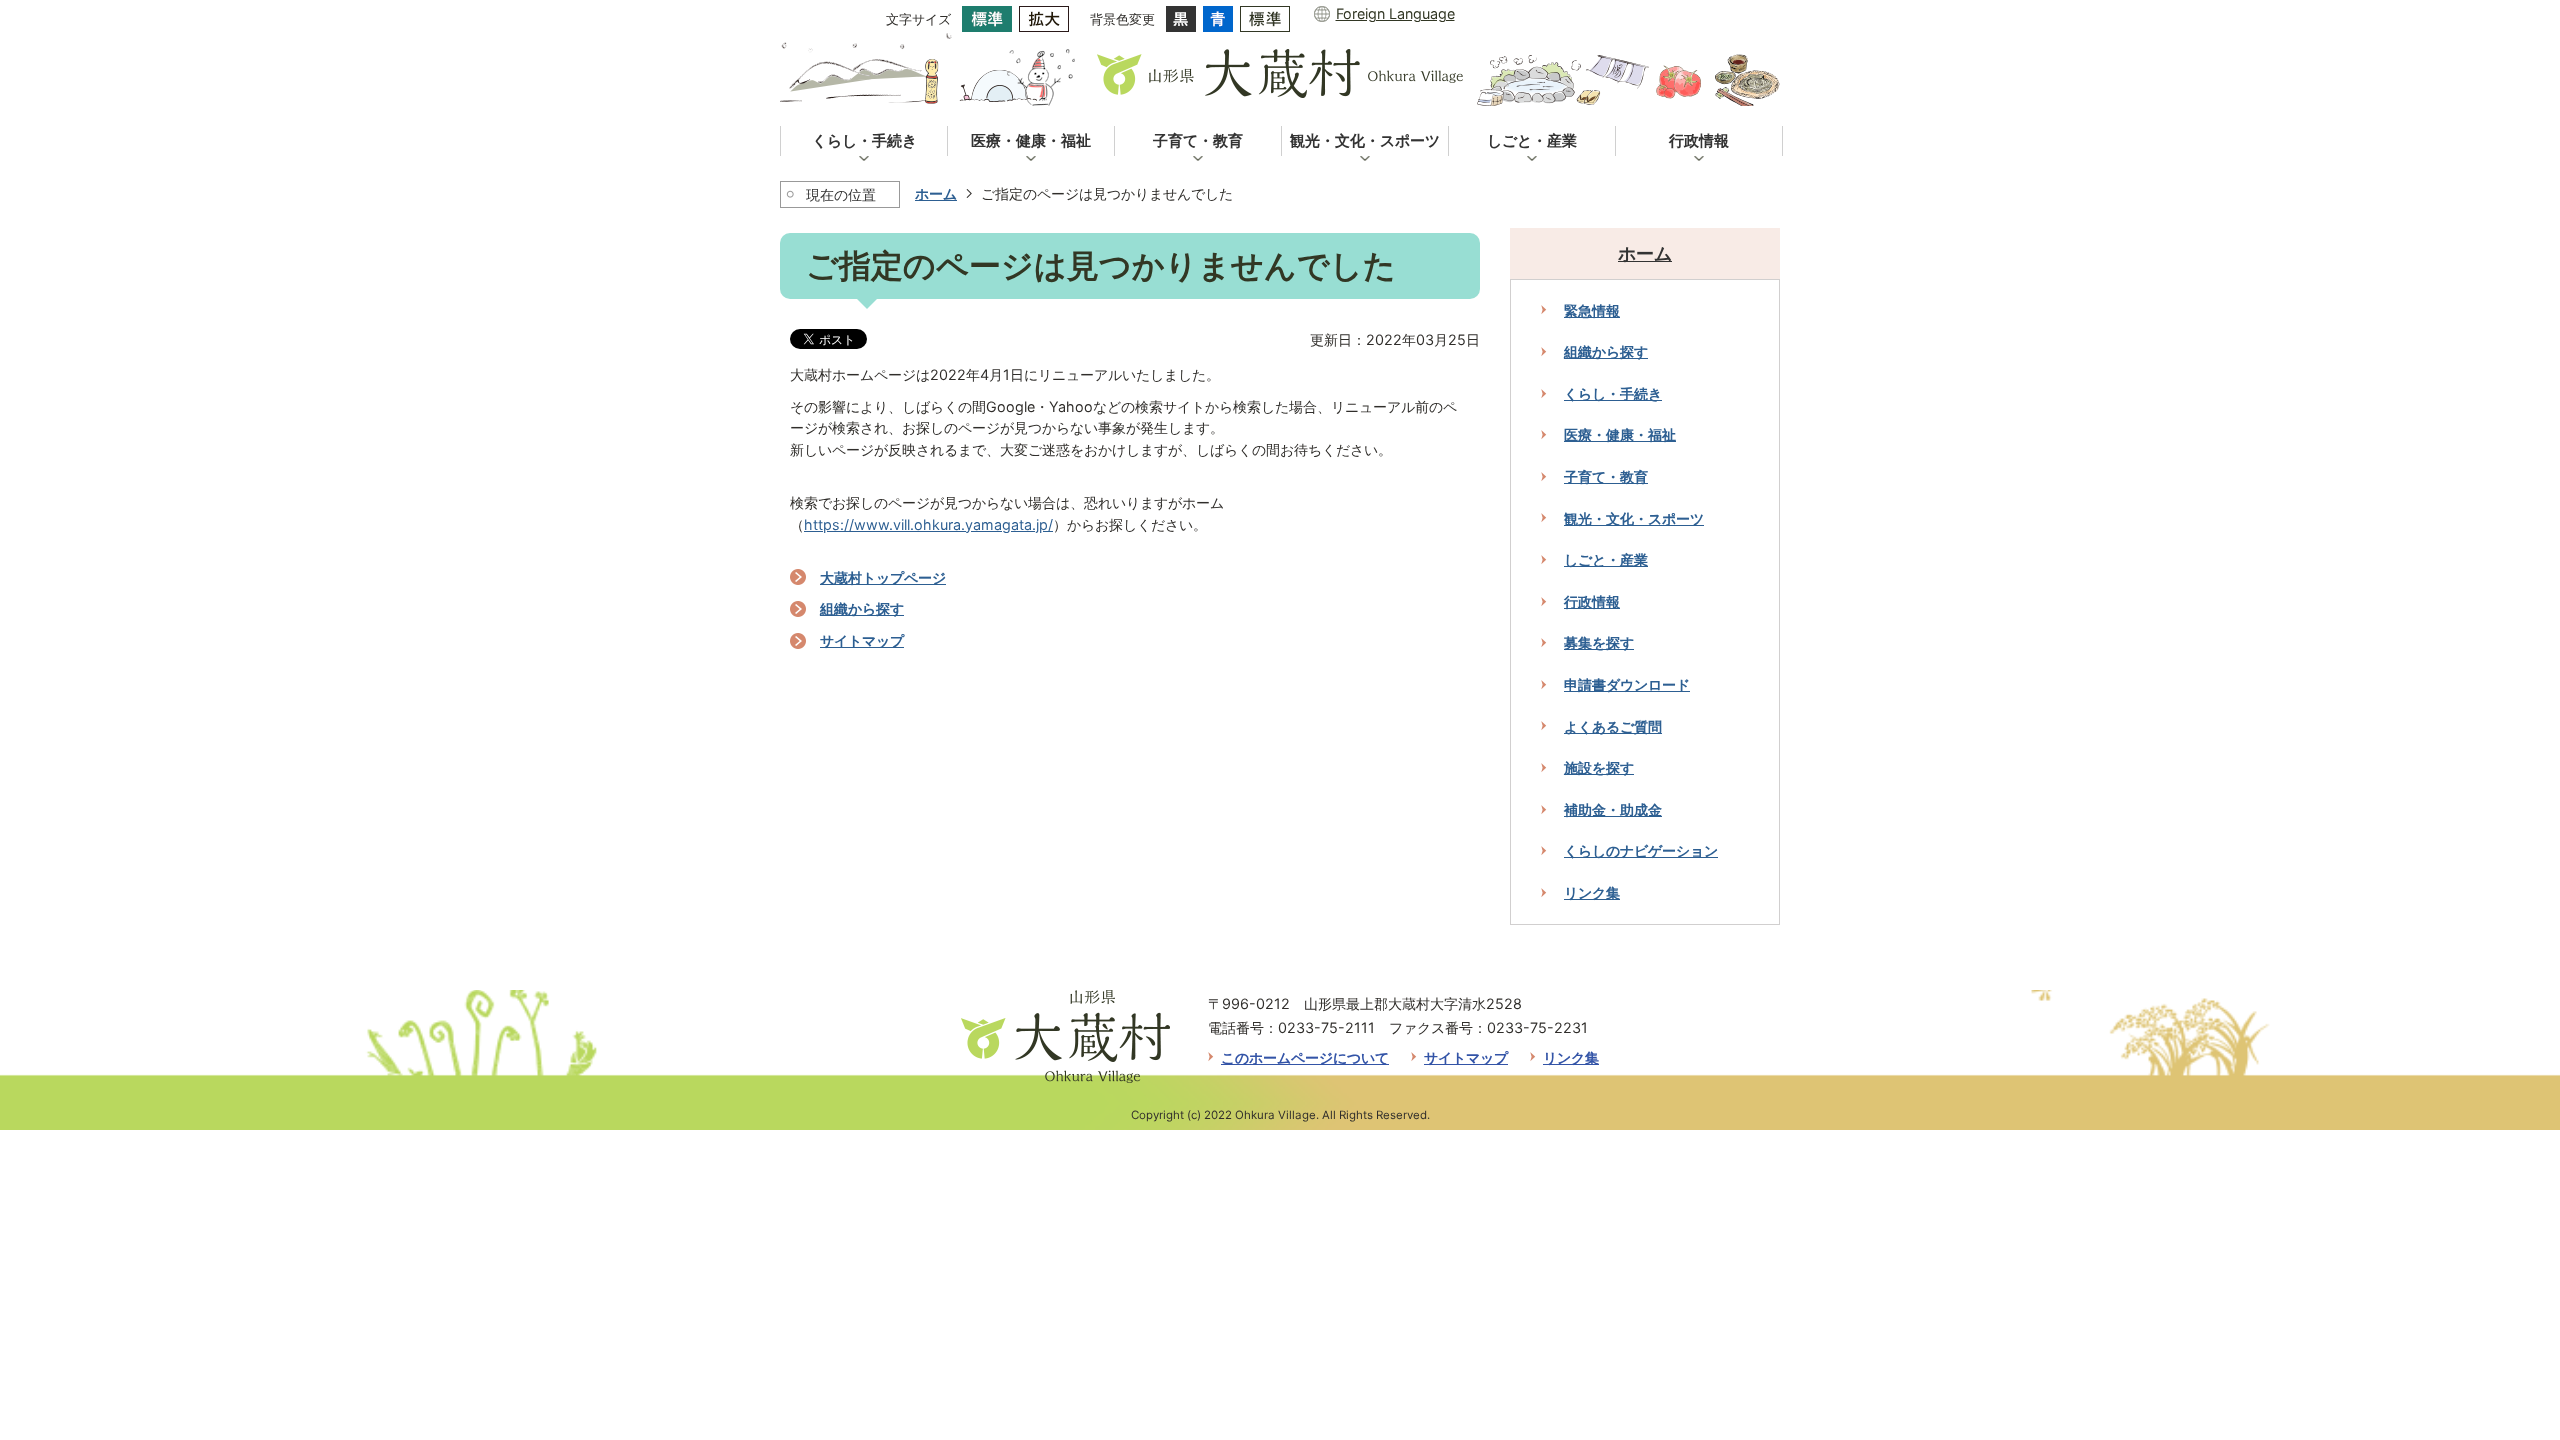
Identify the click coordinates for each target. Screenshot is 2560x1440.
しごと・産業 (1606, 559)
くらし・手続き (1613, 393)
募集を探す (1599, 642)
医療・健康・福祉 (1620, 434)
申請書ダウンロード (1627, 684)
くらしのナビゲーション (1641, 850)
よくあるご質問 (1613, 726)
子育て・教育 (1606, 476)
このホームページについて (1305, 1057)
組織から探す (862, 608)
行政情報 (1592, 601)
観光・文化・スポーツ (1634, 518)
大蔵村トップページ (883, 577)
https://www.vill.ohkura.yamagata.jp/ (928, 524)
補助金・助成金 (1613, 809)
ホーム (936, 193)
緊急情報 (1592, 310)
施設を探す (1599, 767)
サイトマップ (862, 640)
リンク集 (1592, 892)
